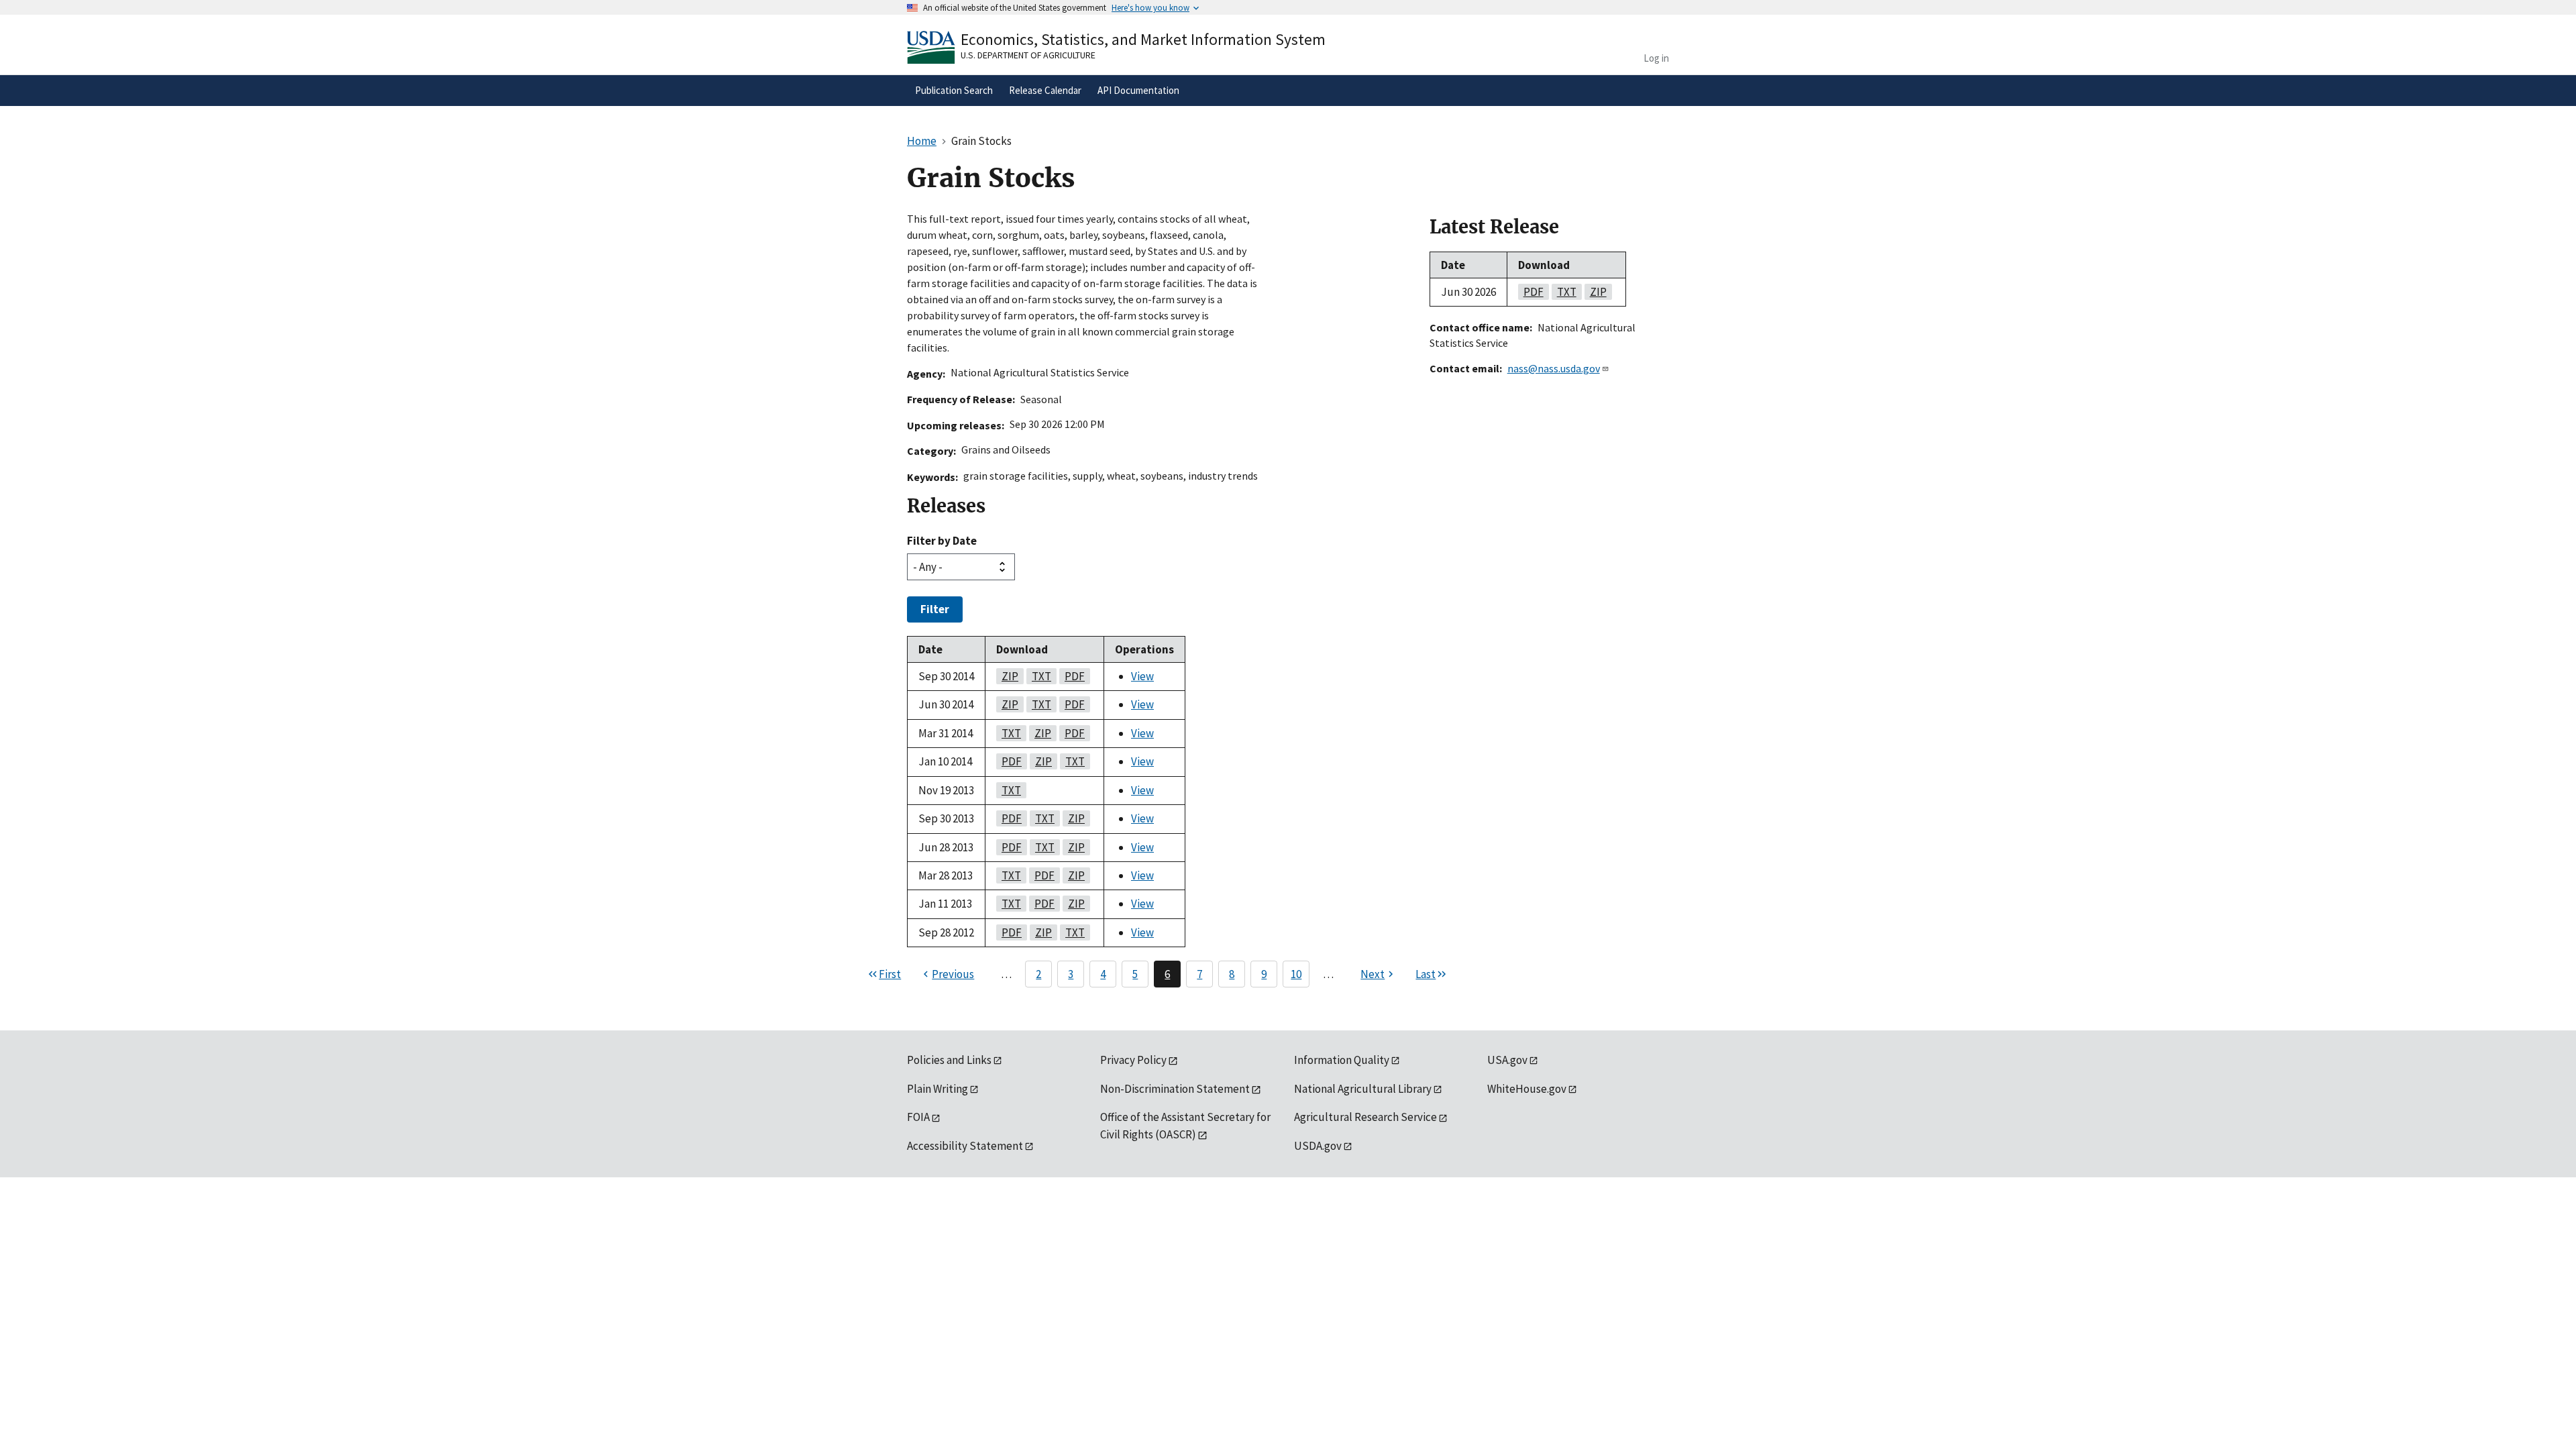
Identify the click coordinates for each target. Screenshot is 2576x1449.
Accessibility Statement (965, 1146)
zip (1007, 676)
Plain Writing (937, 1089)
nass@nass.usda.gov (1554, 368)
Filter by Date (942, 541)
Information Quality (1342, 1060)
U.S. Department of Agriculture (1028, 55)
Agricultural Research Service (1365, 1117)
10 (1296, 974)
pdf (1072, 676)
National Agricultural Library (1363, 1089)
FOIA (918, 1117)
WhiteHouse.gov (1527, 1089)
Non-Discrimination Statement (1175, 1089)
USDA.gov (1318, 1146)
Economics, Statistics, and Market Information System (1143, 39)
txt (1039, 676)
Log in (1656, 58)
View (1142, 676)
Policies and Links (949, 1060)
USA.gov (1507, 1060)
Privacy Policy (1133, 1060)
